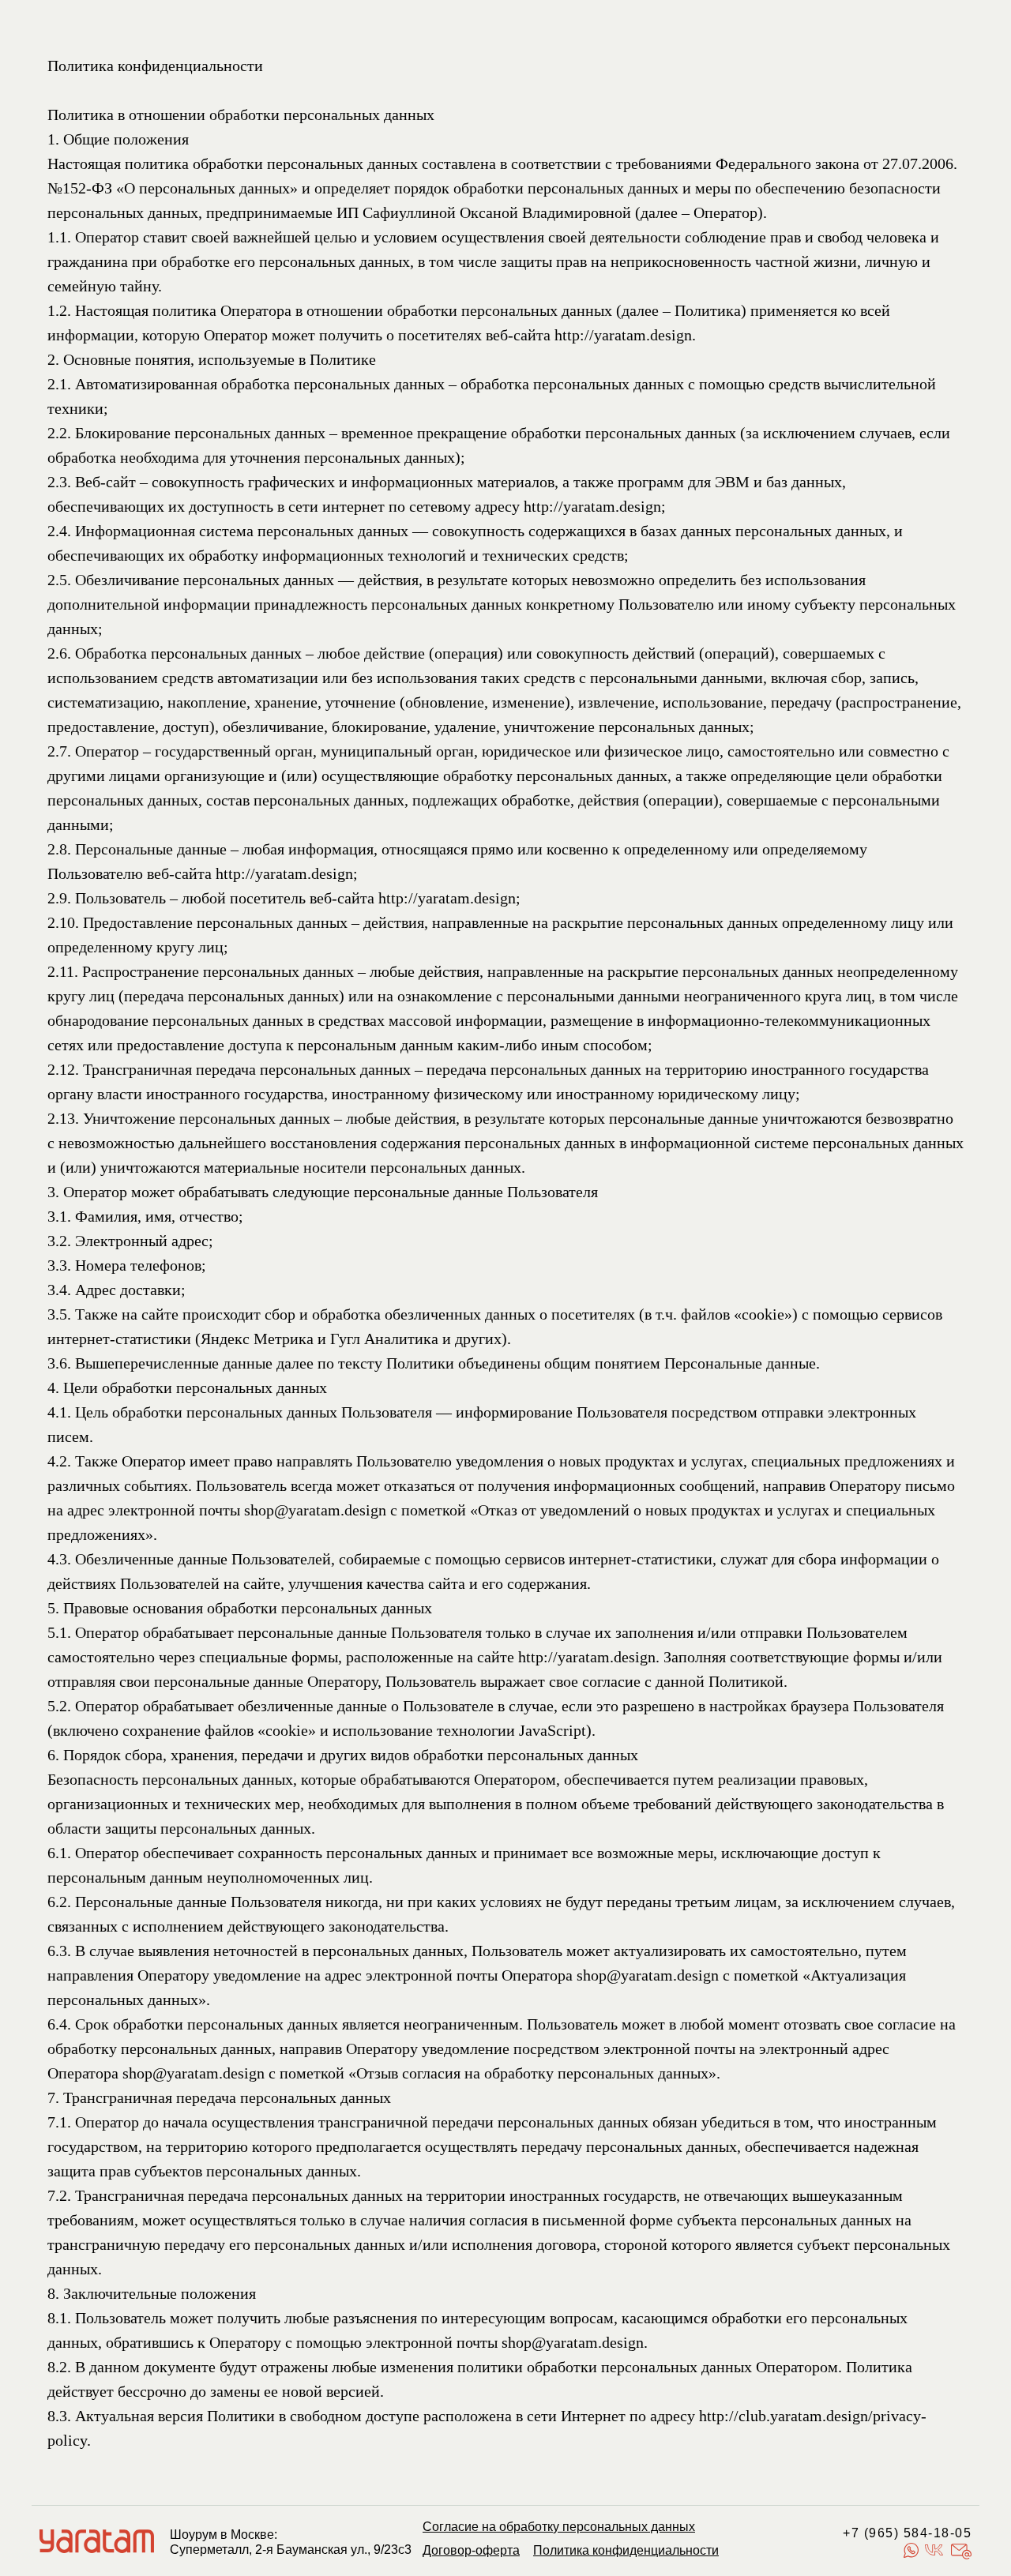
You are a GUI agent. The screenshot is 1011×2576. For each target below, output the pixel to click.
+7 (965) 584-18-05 (907, 2533)
